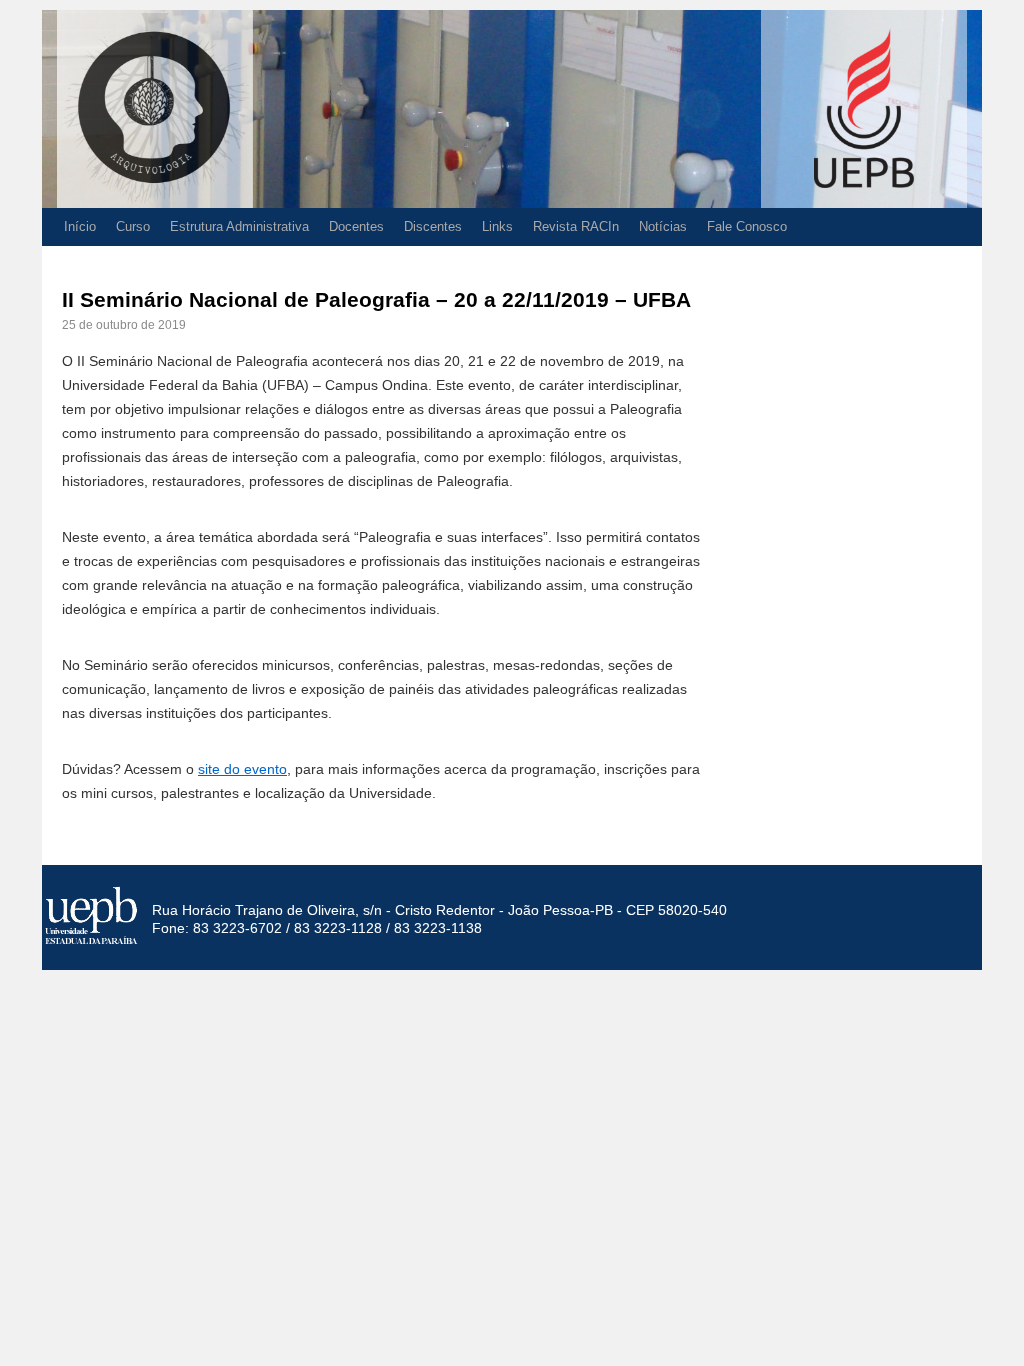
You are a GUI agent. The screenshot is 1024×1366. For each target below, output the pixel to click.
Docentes (356, 226)
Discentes (433, 226)
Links (497, 226)
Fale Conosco (747, 226)
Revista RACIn (576, 226)
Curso (133, 226)
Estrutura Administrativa (239, 226)
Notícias (663, 226)
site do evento (242, 769)
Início (80, 226)
